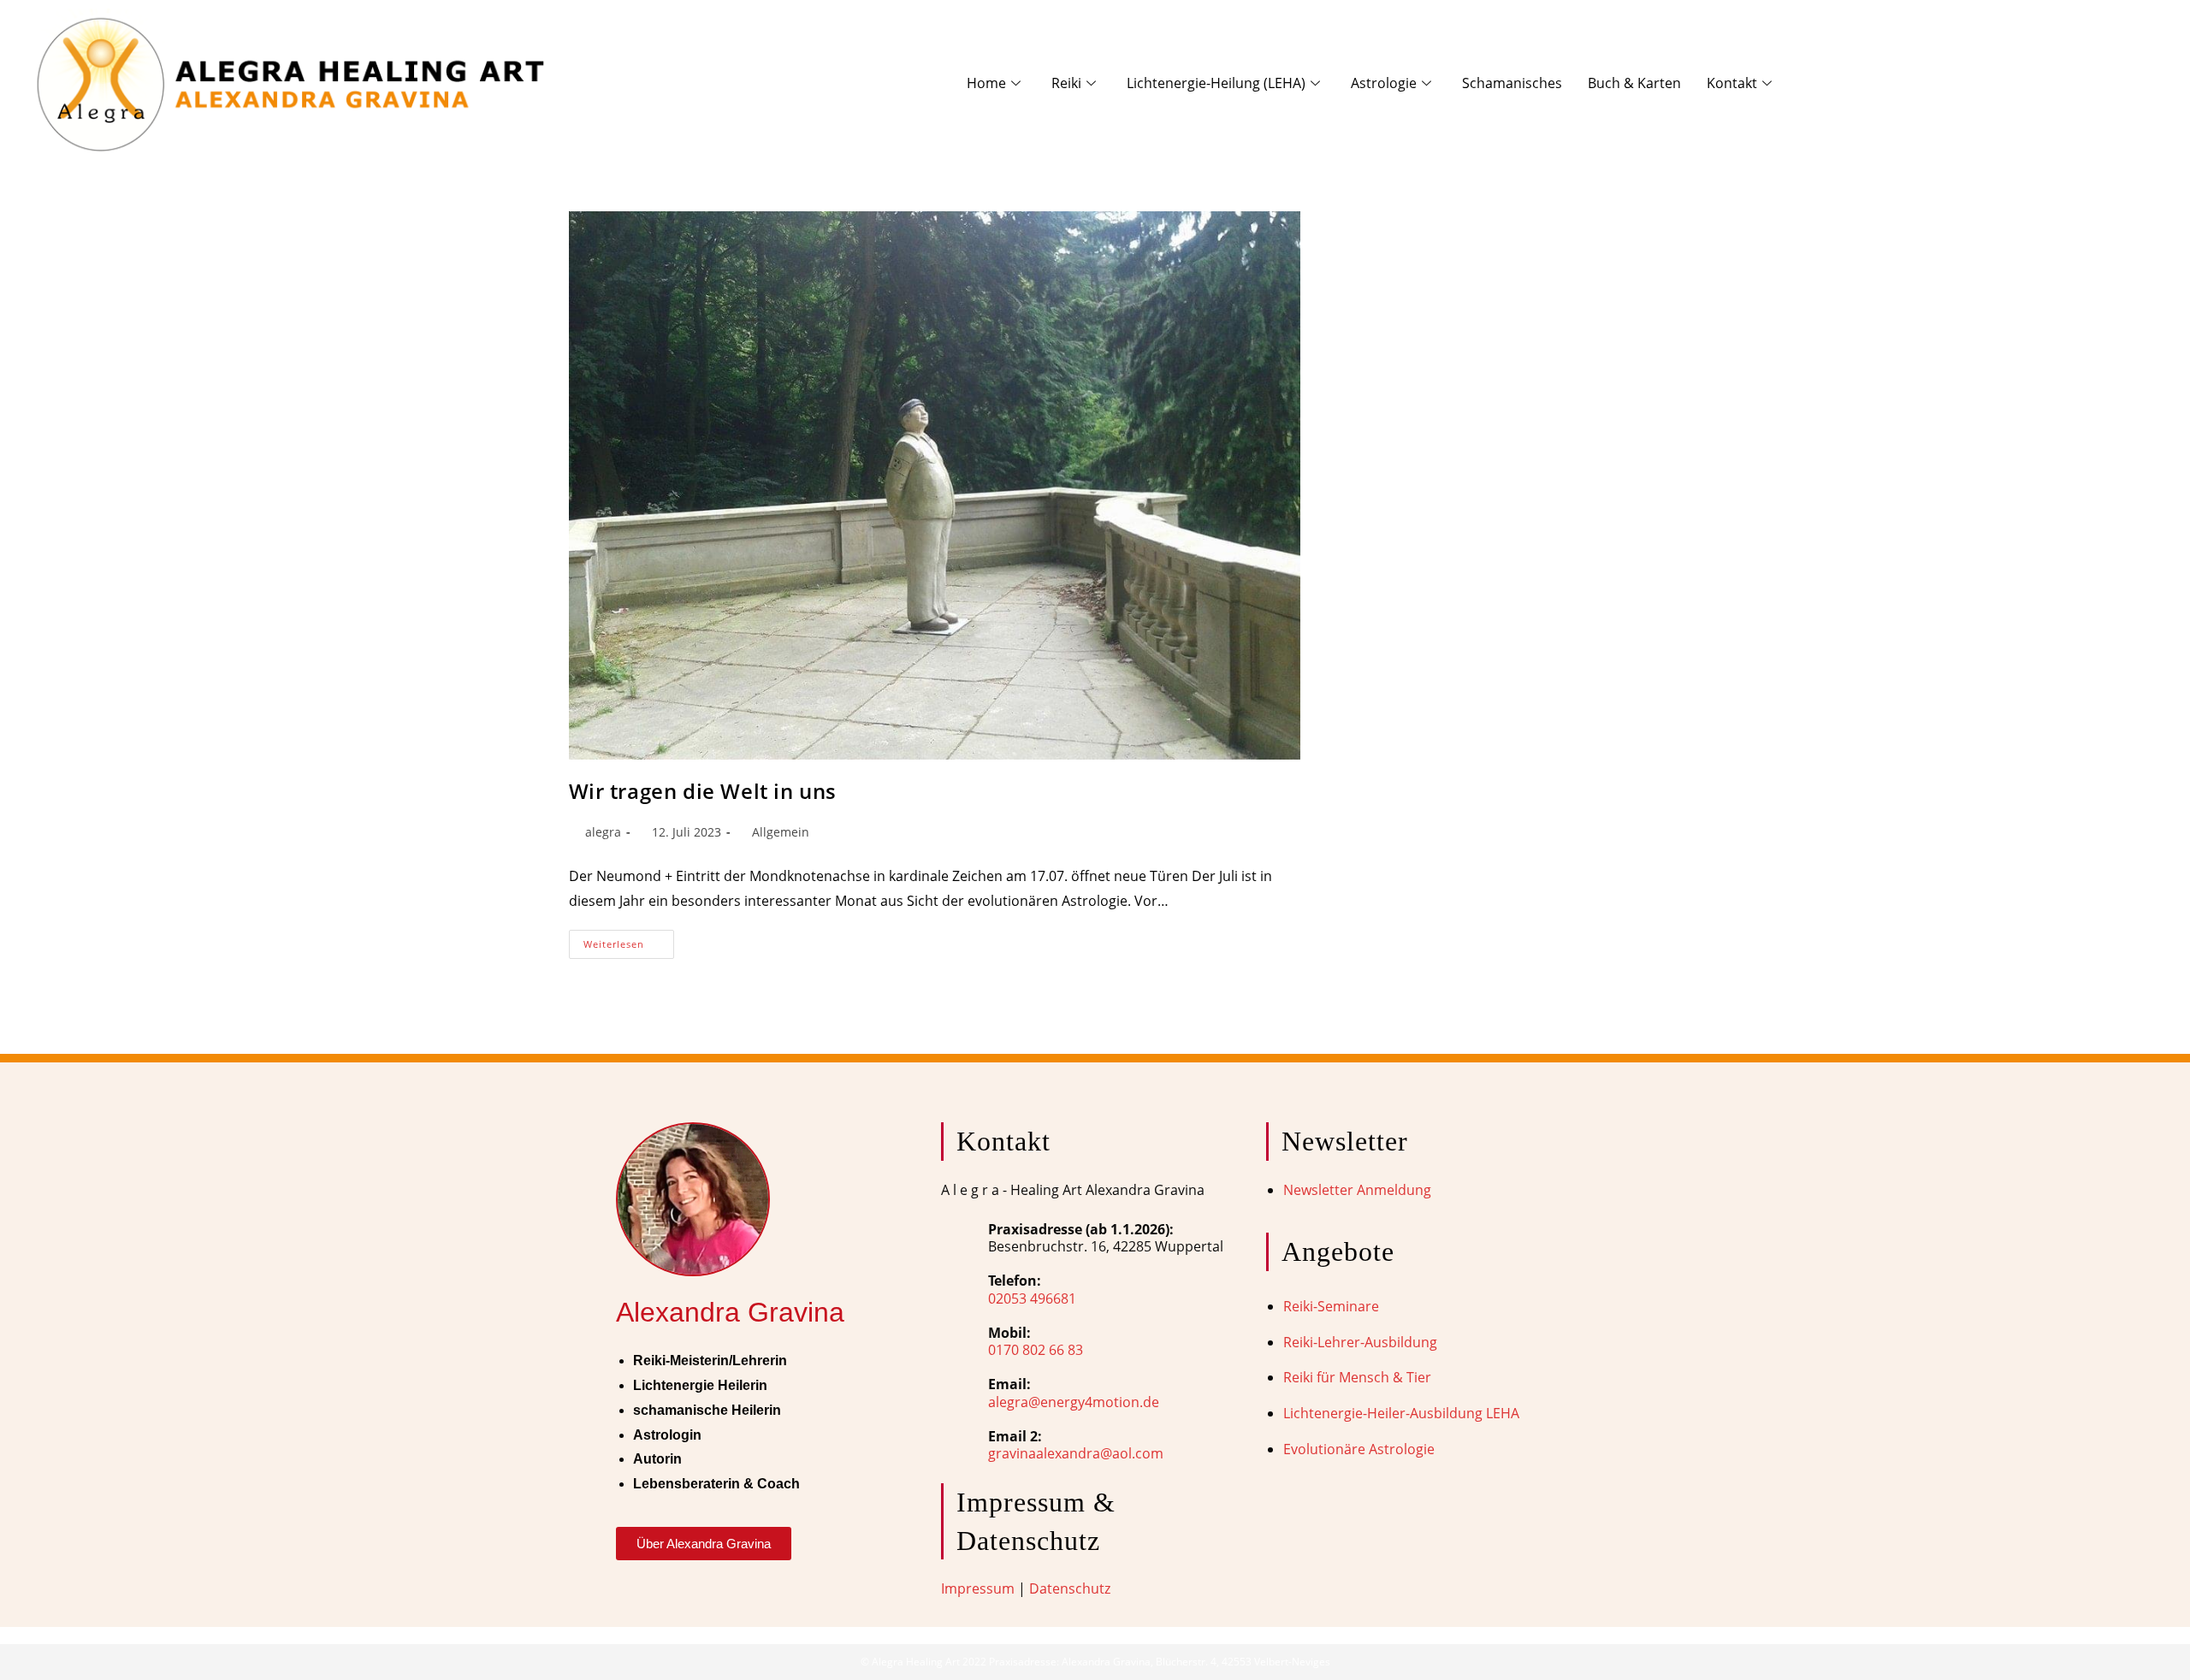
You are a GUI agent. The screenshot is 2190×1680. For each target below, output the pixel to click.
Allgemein (781, 832)
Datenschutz (1070, 1588)
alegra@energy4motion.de (1074, 1402)
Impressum (978, 1588)
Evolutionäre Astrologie (1359, 1449)
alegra (603, 832)
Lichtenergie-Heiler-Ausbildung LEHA (1401, 1413)
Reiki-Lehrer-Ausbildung (1360, 1342)
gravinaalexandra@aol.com (1076, 1453)
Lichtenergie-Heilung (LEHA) (1216, 83)
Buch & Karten (1634, 83)
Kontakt (1732, 83)
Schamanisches (1512, 83)
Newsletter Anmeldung (1357, 1190)
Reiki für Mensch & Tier (1357, 1377)
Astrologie (1384, 83)
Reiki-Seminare (1331, 1306)
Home (986, 83)
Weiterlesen (629, 940)
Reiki (1066, 83)
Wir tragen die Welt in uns (703, 791)
